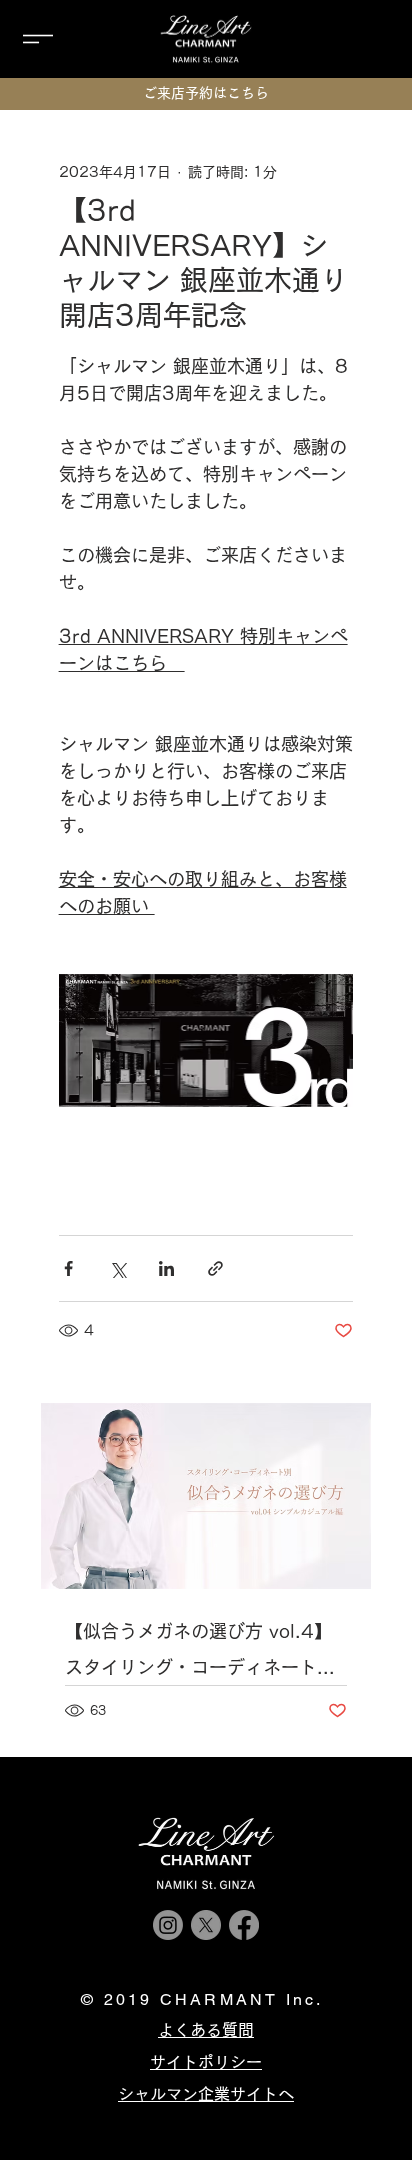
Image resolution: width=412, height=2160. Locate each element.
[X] (206, 1925)
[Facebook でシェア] (68, 1268)
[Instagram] (168, 1925)
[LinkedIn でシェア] (166, 1268)
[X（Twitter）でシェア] (117, 1268)
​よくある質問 (206, 2030)
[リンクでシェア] (215, 1268)
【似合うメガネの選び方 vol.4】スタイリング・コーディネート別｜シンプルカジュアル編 (200, 1653)
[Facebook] (244, 1925)
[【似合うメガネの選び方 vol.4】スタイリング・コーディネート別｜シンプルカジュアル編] (206, 1496)
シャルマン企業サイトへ (206, 2094)
